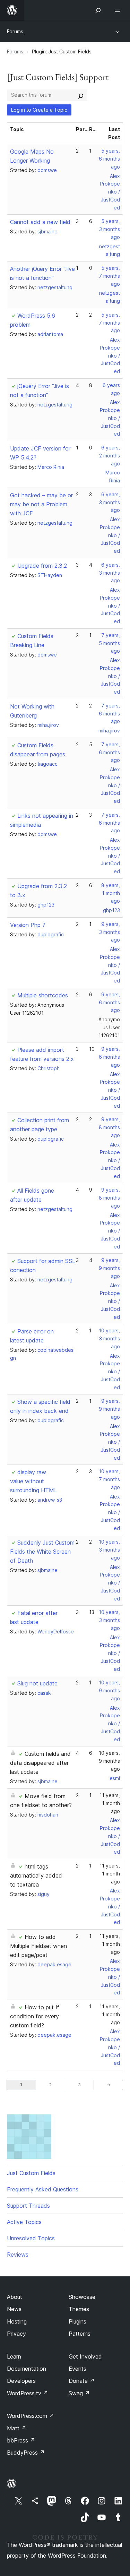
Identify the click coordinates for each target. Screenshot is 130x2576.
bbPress (21, 2440)
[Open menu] (119, 10)
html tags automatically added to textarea (36, 1875)
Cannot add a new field (40, 222)
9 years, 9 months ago (109, 1268)
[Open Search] (98, 10)
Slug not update (37, 1683)
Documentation (27, 2369)
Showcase (82, 2297)
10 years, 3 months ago (109, 1338)
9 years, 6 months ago (109, 1002)
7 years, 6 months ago (109, 714)
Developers (21, 2381)
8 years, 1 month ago (111, 893)
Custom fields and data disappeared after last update (40, 1763)
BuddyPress (26, 2453)
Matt (17, 2428)
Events (77, 2369)
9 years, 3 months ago (110, 932)
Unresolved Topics (31, 2238)
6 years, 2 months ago (110, 456)
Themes (79, 2309)
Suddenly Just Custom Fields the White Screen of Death (42, 1552)
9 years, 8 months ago (109, 1127)
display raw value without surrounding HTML (34, 1481)
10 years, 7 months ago (109, 1479)
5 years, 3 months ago (110, 229)
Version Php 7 (28, 925)
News (14, 2309)
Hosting (17, 2321)
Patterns (80, 2334)
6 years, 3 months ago (110, 502)
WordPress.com (31, 2416)
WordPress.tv (28, 2393)
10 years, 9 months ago (109, 1690)
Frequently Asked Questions (43, 2189)
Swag (79, 2393)
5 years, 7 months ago (109, 276)
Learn (14, 2356)
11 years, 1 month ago (110, 1803)
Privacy (16, 2334)
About (15, 2297)
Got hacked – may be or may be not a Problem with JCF (41, 504)
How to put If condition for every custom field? (35, 2016)
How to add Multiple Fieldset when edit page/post (38, 1946)
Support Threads (28, 2206)
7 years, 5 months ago (109, 643)
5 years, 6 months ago (109, 159)
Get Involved (85, 2356)
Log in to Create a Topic (39, 110)
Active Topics (24, 2222)
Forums (15, 31)
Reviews (18, 2255)
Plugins (77, 2321)
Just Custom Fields (31, 2173)
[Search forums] (81, 95)
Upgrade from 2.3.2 (42, 566)
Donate (82, 2381)
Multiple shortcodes (43, 995)
